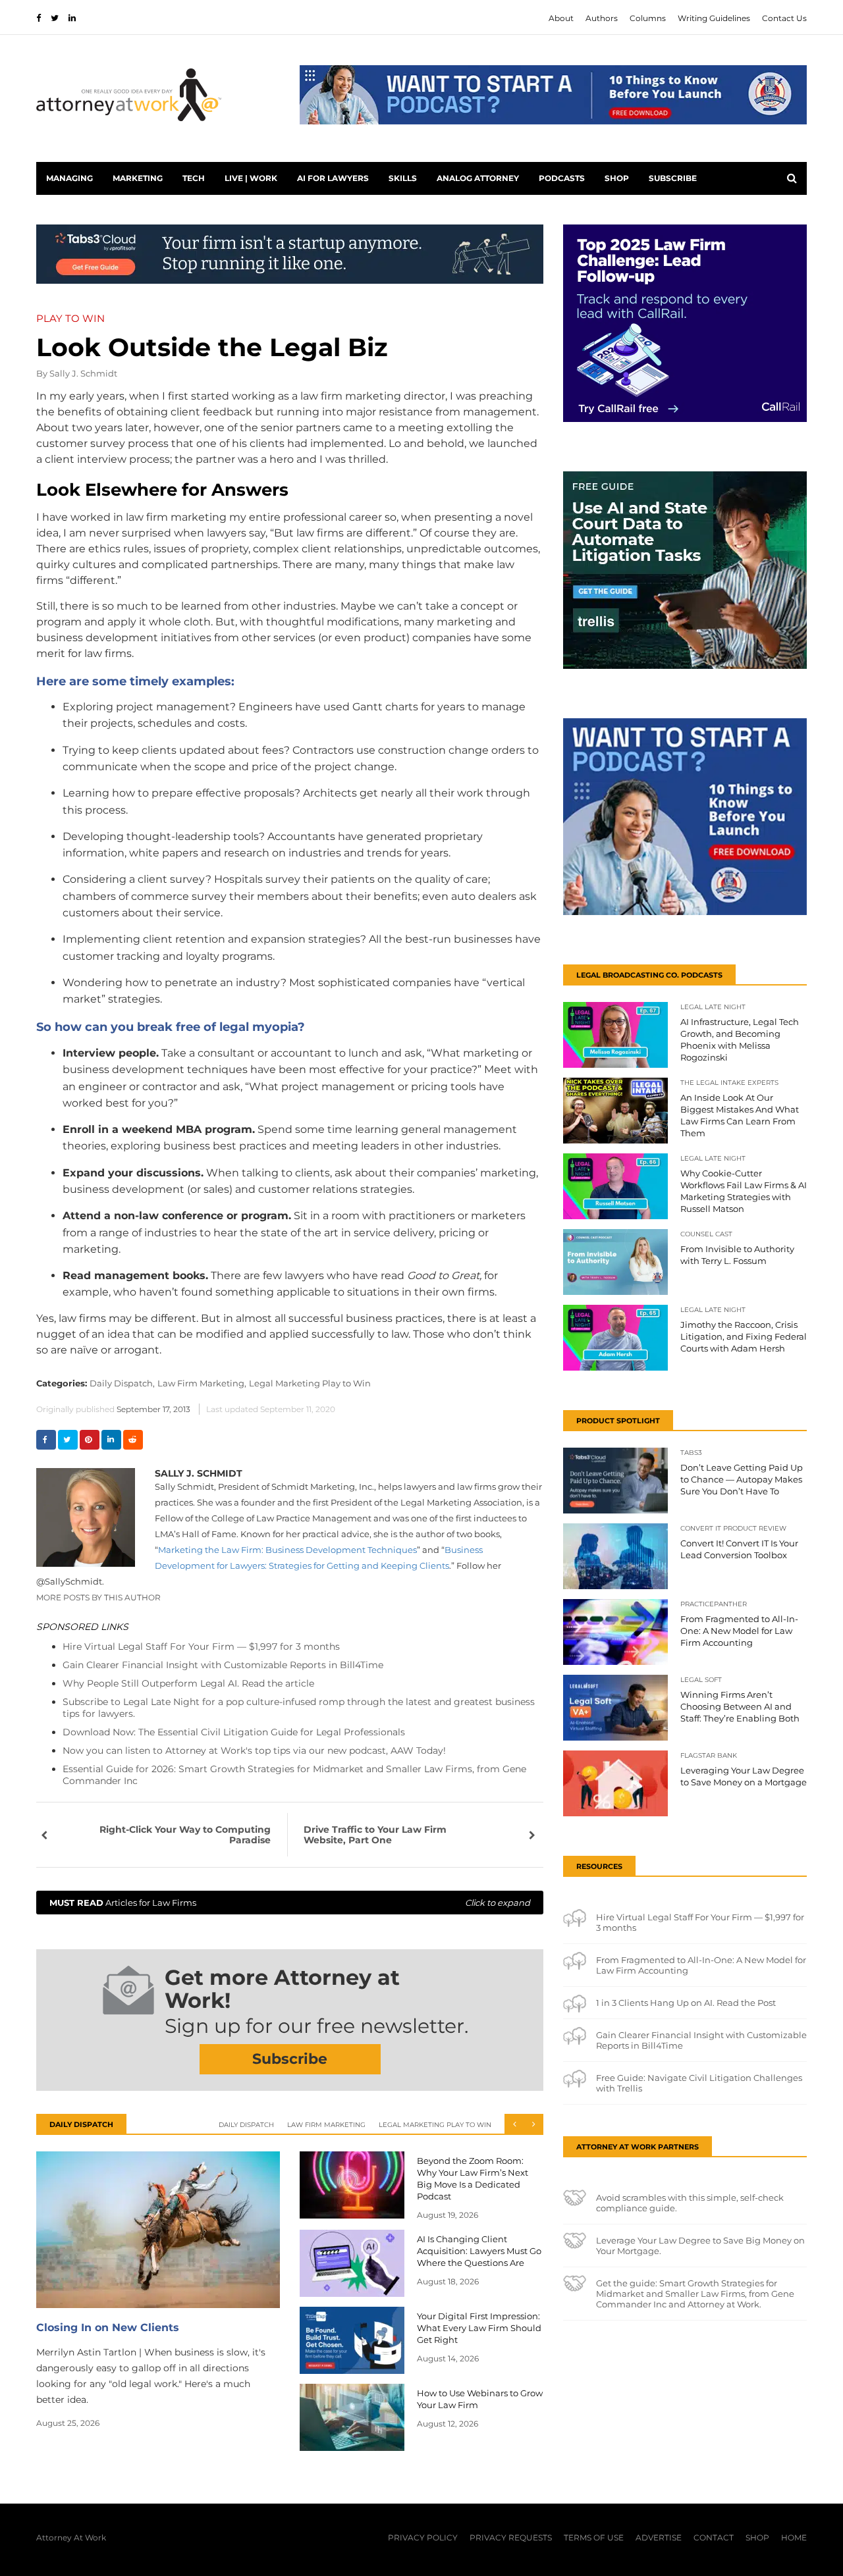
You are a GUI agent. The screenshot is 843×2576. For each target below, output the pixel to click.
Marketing (138, 178)
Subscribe (673, 178)
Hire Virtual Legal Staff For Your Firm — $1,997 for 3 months (201, 1646)
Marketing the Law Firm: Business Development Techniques (287, 1550)
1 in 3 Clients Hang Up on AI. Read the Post (686, 2003)
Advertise (659, 2537)
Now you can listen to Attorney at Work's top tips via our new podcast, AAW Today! (254, 1750)
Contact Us (784, 18)
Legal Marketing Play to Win (310, 1383)
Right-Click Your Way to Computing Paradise (185, 1835)
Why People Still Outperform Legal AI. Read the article (188, 1683)
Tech (194, 178)
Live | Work (251, 178)
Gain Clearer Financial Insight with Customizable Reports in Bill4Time (223, 1665)
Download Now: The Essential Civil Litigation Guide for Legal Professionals (234, 1732)
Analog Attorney (478, 178)
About (561, 18)
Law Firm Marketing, (202, 1383)
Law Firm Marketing (326, 2125)
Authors (602, 18)
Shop (617, 178)
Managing (69, 178)
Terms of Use (594, 2537)
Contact (714, 2537)
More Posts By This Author (98, 1597)
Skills (403, 178)
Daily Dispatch (246, 2125)
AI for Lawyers (333, 178)
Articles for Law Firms (290, 1903)
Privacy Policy (423, 2537)
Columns (648, 18)
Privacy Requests (511, 2537)
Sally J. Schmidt (83, 373)
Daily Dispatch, (122, 1383)
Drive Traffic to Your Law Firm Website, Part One (375, 1835)
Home (794, 2537)
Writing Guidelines (714, 18)
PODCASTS (562, 178)
